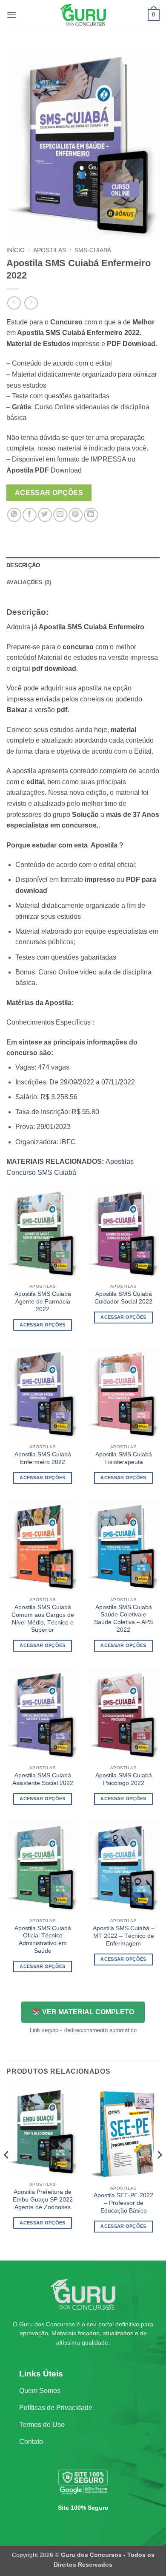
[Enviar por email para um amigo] (60, 515)
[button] (11, 15)
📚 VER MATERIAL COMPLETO (83, 2012)
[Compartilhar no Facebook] (30, 515)
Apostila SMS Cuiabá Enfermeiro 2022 (43, 1458)
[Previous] (7, 2172)
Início (16, 250)
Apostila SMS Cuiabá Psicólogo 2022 (124, 1779)
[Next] (159, 2172)
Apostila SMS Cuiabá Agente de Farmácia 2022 (43, 1301)
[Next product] (14, 303)
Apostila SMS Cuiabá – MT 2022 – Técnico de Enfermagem (124, 1936)
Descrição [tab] (23, 565)
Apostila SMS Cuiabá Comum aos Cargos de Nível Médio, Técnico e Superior (43, 1619)
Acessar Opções (49, 493)
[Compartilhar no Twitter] (45, 515)
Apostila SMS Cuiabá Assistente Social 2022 (43, 1779)
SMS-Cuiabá (93, 250)
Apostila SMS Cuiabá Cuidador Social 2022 (123, 1298)
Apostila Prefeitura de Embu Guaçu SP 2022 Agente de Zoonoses (43, 2199)
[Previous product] (31, 303)
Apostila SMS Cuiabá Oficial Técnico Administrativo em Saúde (43, 1940)
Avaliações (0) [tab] (29, 582)
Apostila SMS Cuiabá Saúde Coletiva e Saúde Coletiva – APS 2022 (123, 1619)
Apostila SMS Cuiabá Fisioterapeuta (124, 1458)
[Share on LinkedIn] (91, 515)
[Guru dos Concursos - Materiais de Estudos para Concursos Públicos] (83, 15)
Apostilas (50, 250)
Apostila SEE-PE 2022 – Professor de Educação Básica (123, 2203)
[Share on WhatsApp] (14, 515)
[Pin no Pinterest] (76, 515)
